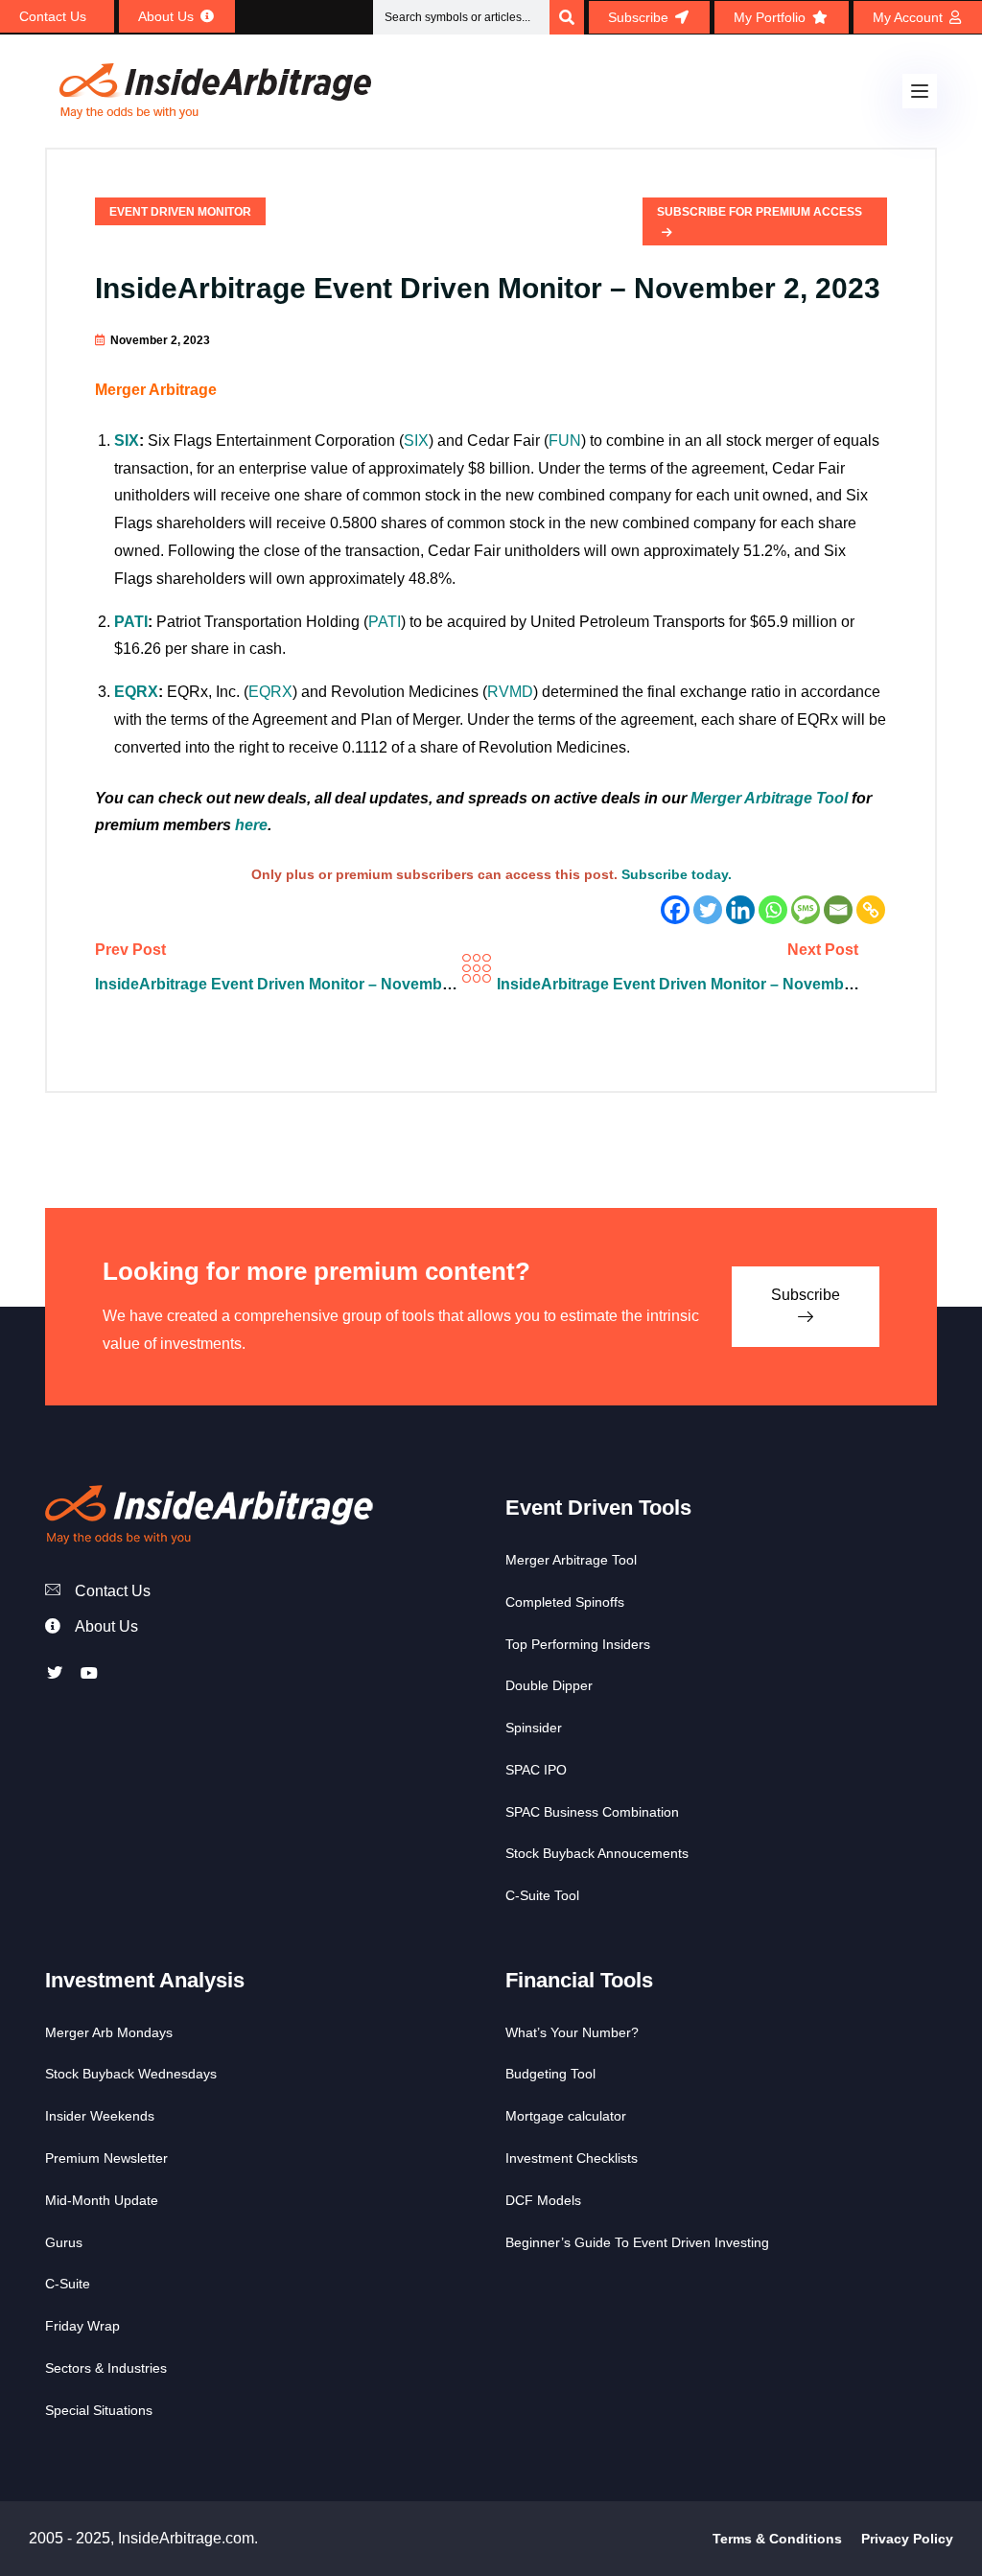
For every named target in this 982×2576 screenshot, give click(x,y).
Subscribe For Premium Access (760, 212)
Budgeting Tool (550, 2074)
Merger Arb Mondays (109, 2032)
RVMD (510, 692)
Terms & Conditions (777, 2539)
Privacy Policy (907, 2539)
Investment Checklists (572, 2158)
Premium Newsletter (106, 2158)
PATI (131, 622)
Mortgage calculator (566, 2116)
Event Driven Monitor (180, 212)
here (251, 825)
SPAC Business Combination (592, 1812)
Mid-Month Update (102, 2200)
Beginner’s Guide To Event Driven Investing (637, 2242)
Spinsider (534, 1728)
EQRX (136, 692)
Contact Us (113, 1591)
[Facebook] (675, 910)
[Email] (838, 910)
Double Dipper (549, 1685)
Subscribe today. (677, 874)
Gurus (64, 2242)
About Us (106, 1626)
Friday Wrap (82, 2326)
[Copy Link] (871, 910)
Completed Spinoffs (565, 1602)
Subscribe (806, 1295)
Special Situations (99, 2410)
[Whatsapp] (773, 910)
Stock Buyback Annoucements (597, 1853)
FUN (565, 441)
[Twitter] (708, 910)
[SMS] (806, 910)
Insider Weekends (100, 2116)
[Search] (567, 17)
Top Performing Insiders (578, 1644)
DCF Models (543, 2200)
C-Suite (68, 2284)
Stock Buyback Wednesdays (131, 2074)
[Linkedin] (740, 910)
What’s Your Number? (572, 2032)
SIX (127, 441)
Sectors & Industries (106, 2368)
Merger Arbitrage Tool (769, 798)
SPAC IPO (536, 1770)
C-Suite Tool (542, 1895)
